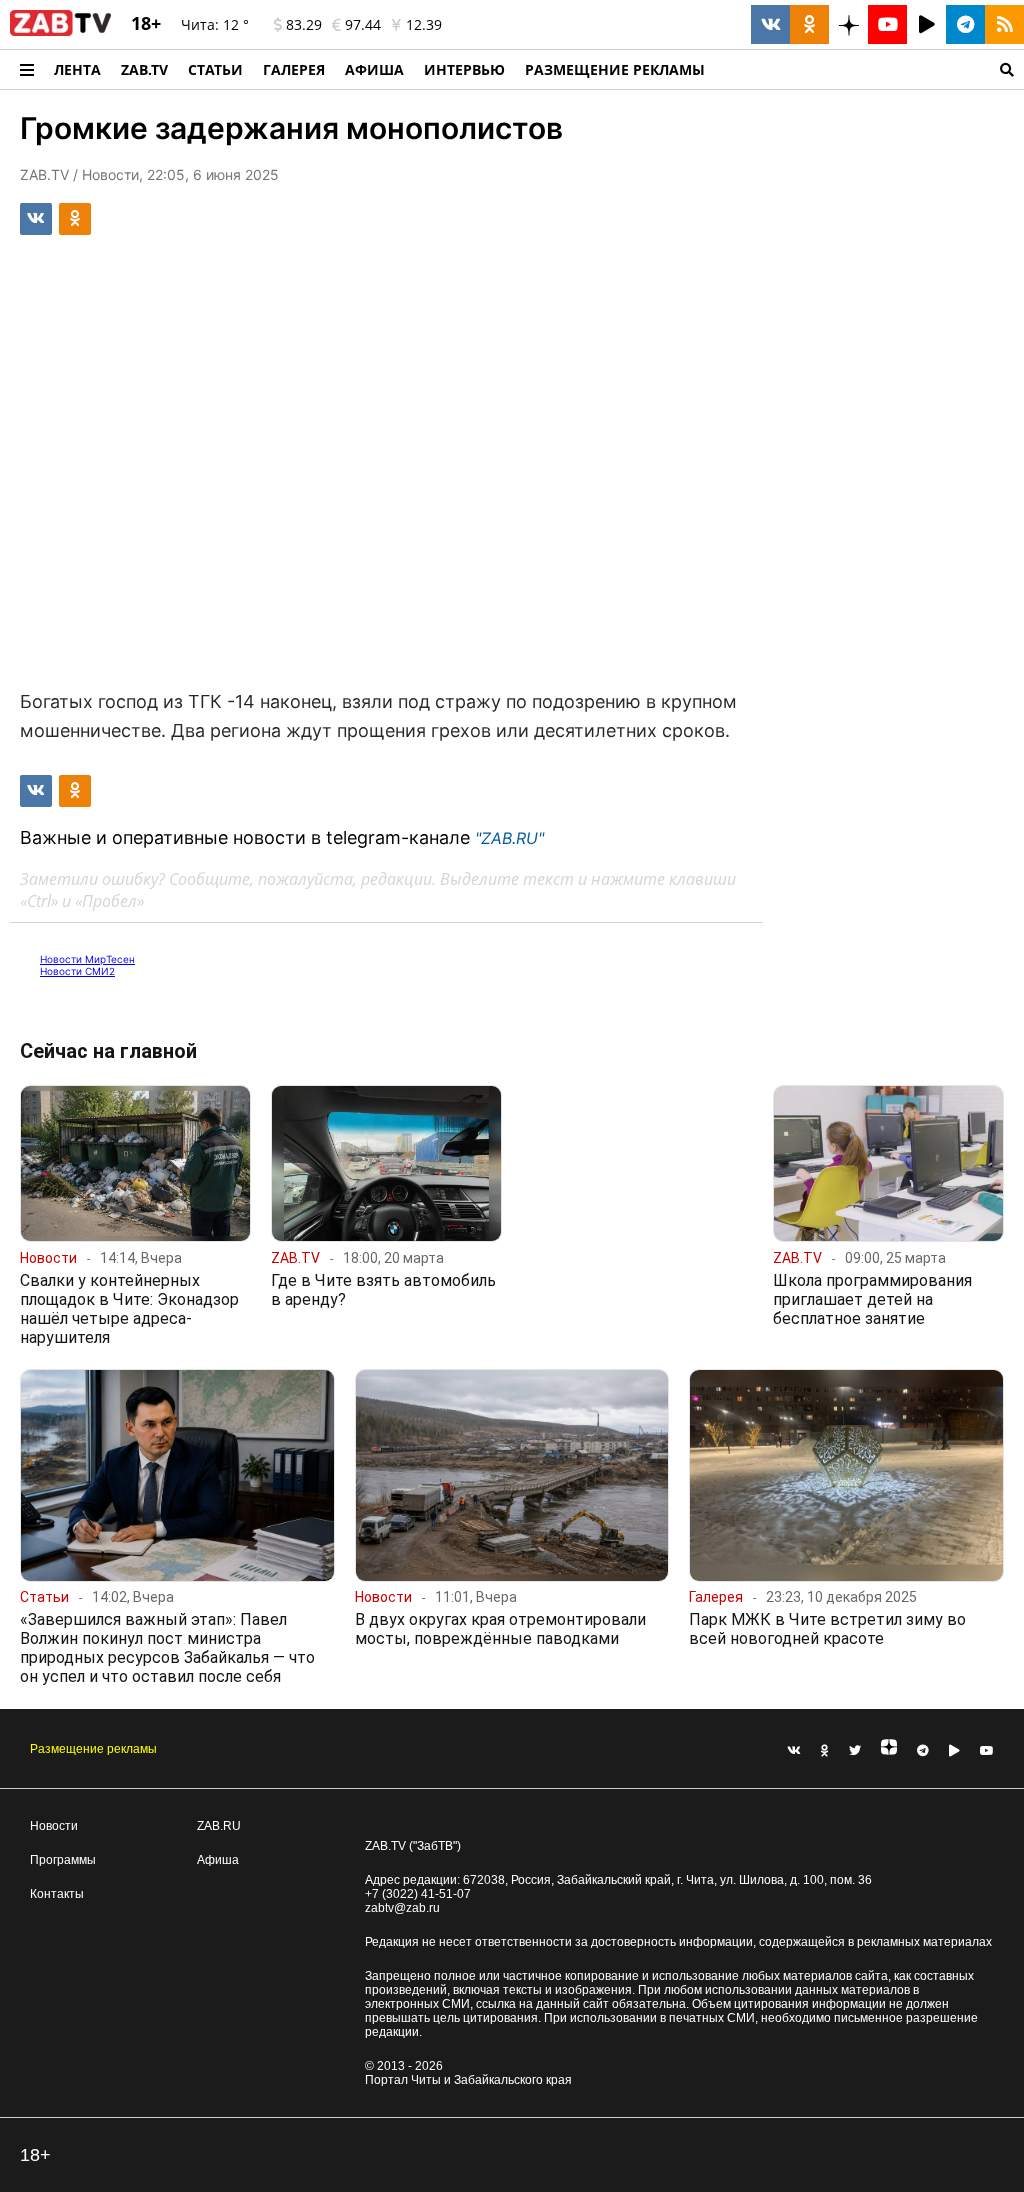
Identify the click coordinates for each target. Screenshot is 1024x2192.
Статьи (215, 69)
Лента (77, 69)
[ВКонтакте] (794, 1751)
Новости (54, 1826)
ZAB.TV (144, 69)
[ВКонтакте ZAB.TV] (770, 24)
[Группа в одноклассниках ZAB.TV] (809, 24)
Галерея (294, 69)
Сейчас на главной (108, 1051)
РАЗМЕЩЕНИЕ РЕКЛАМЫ (615, 69)
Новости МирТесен (87, 959)
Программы (63, 1860)
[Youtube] (987, 1751)
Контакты (57, 1894)
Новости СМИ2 (77, 971)
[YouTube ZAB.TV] (887, 24)
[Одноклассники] (825, 1751)
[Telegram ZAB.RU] (965, 24)
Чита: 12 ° (215, 24)
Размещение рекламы (93, 1749)
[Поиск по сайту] (869, 69)
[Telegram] (923, 1751)
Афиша (374, 69)
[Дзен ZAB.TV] (848, 24)
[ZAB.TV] (60, 32)
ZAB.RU (219, 1826)
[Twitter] (855, 1751)
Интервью (464, 69)
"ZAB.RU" (509, 838)
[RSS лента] (1004, 24)
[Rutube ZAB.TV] (926, 24)
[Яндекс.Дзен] (889, 1751)
